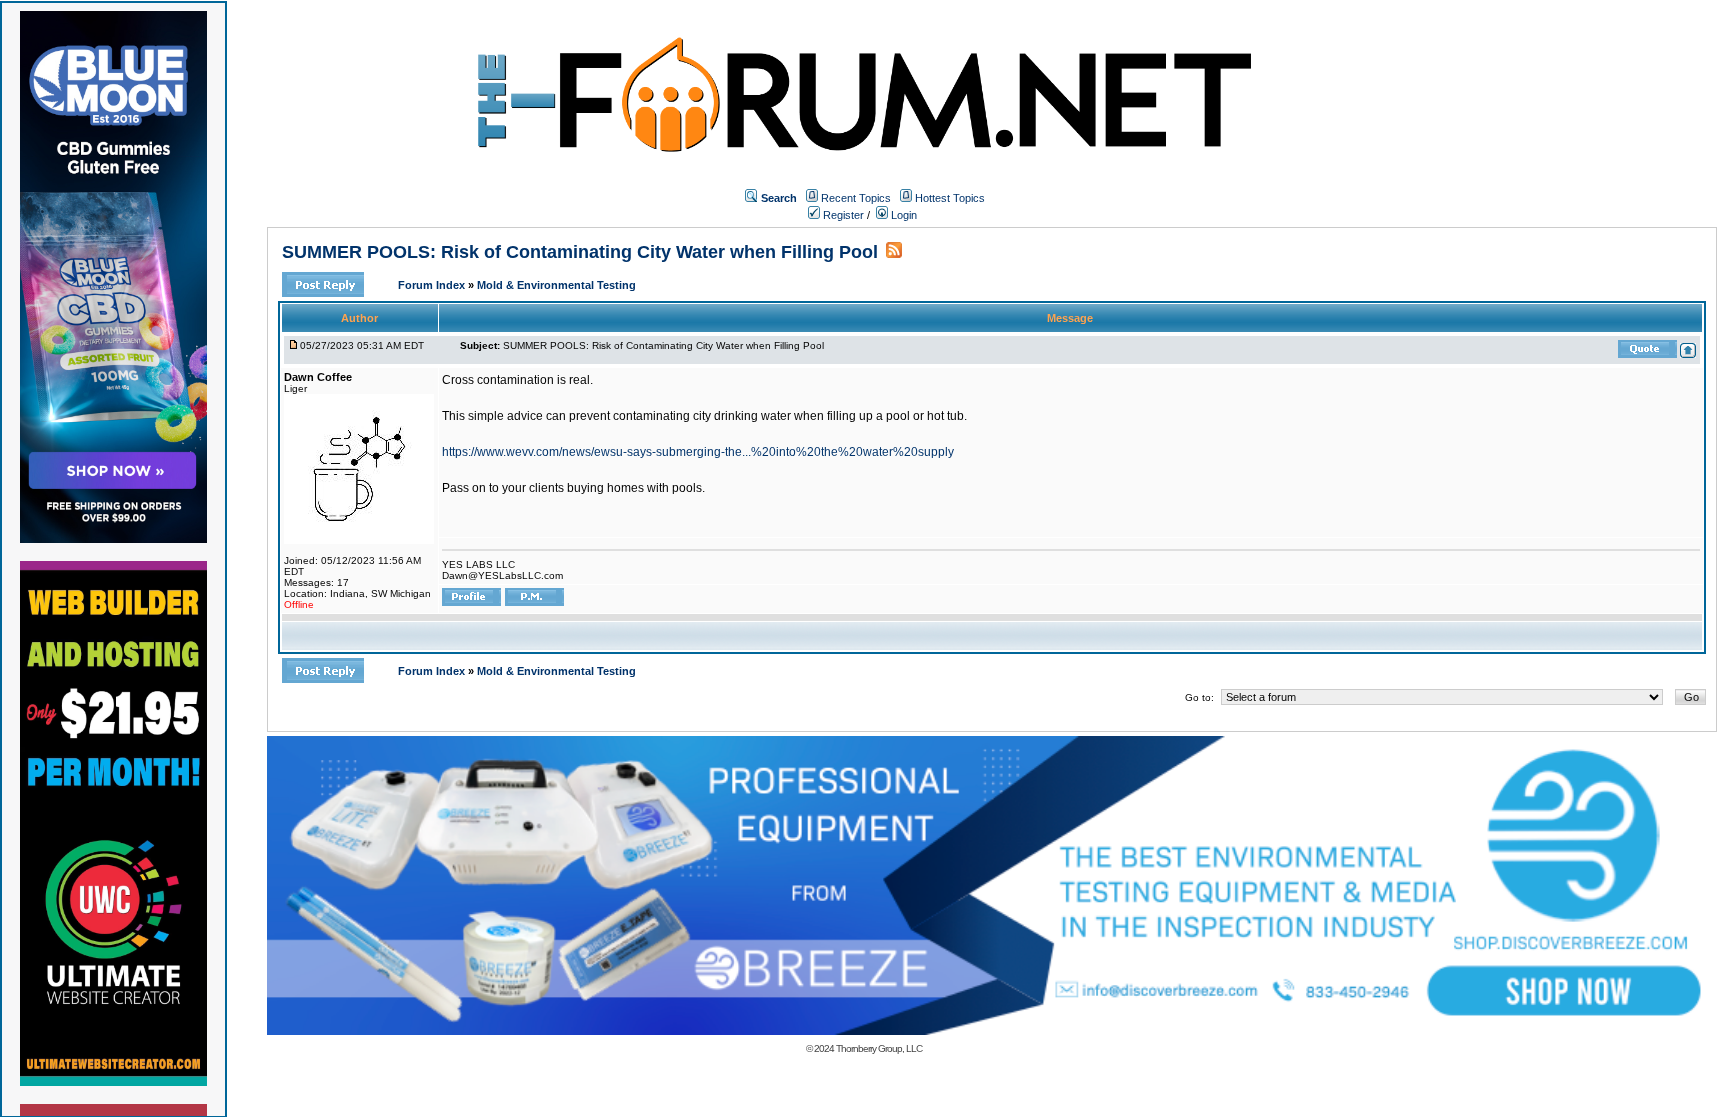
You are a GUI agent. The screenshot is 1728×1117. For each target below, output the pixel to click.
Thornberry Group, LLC (879, 1048)
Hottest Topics (950, 198)
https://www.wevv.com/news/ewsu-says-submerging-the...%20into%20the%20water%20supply (698, 452)
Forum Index (433, 285)
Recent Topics (856, 198)
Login (902, 215)
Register (842, 215)
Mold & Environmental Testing (556, 285)
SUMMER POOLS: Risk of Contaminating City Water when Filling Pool (580, 252)
